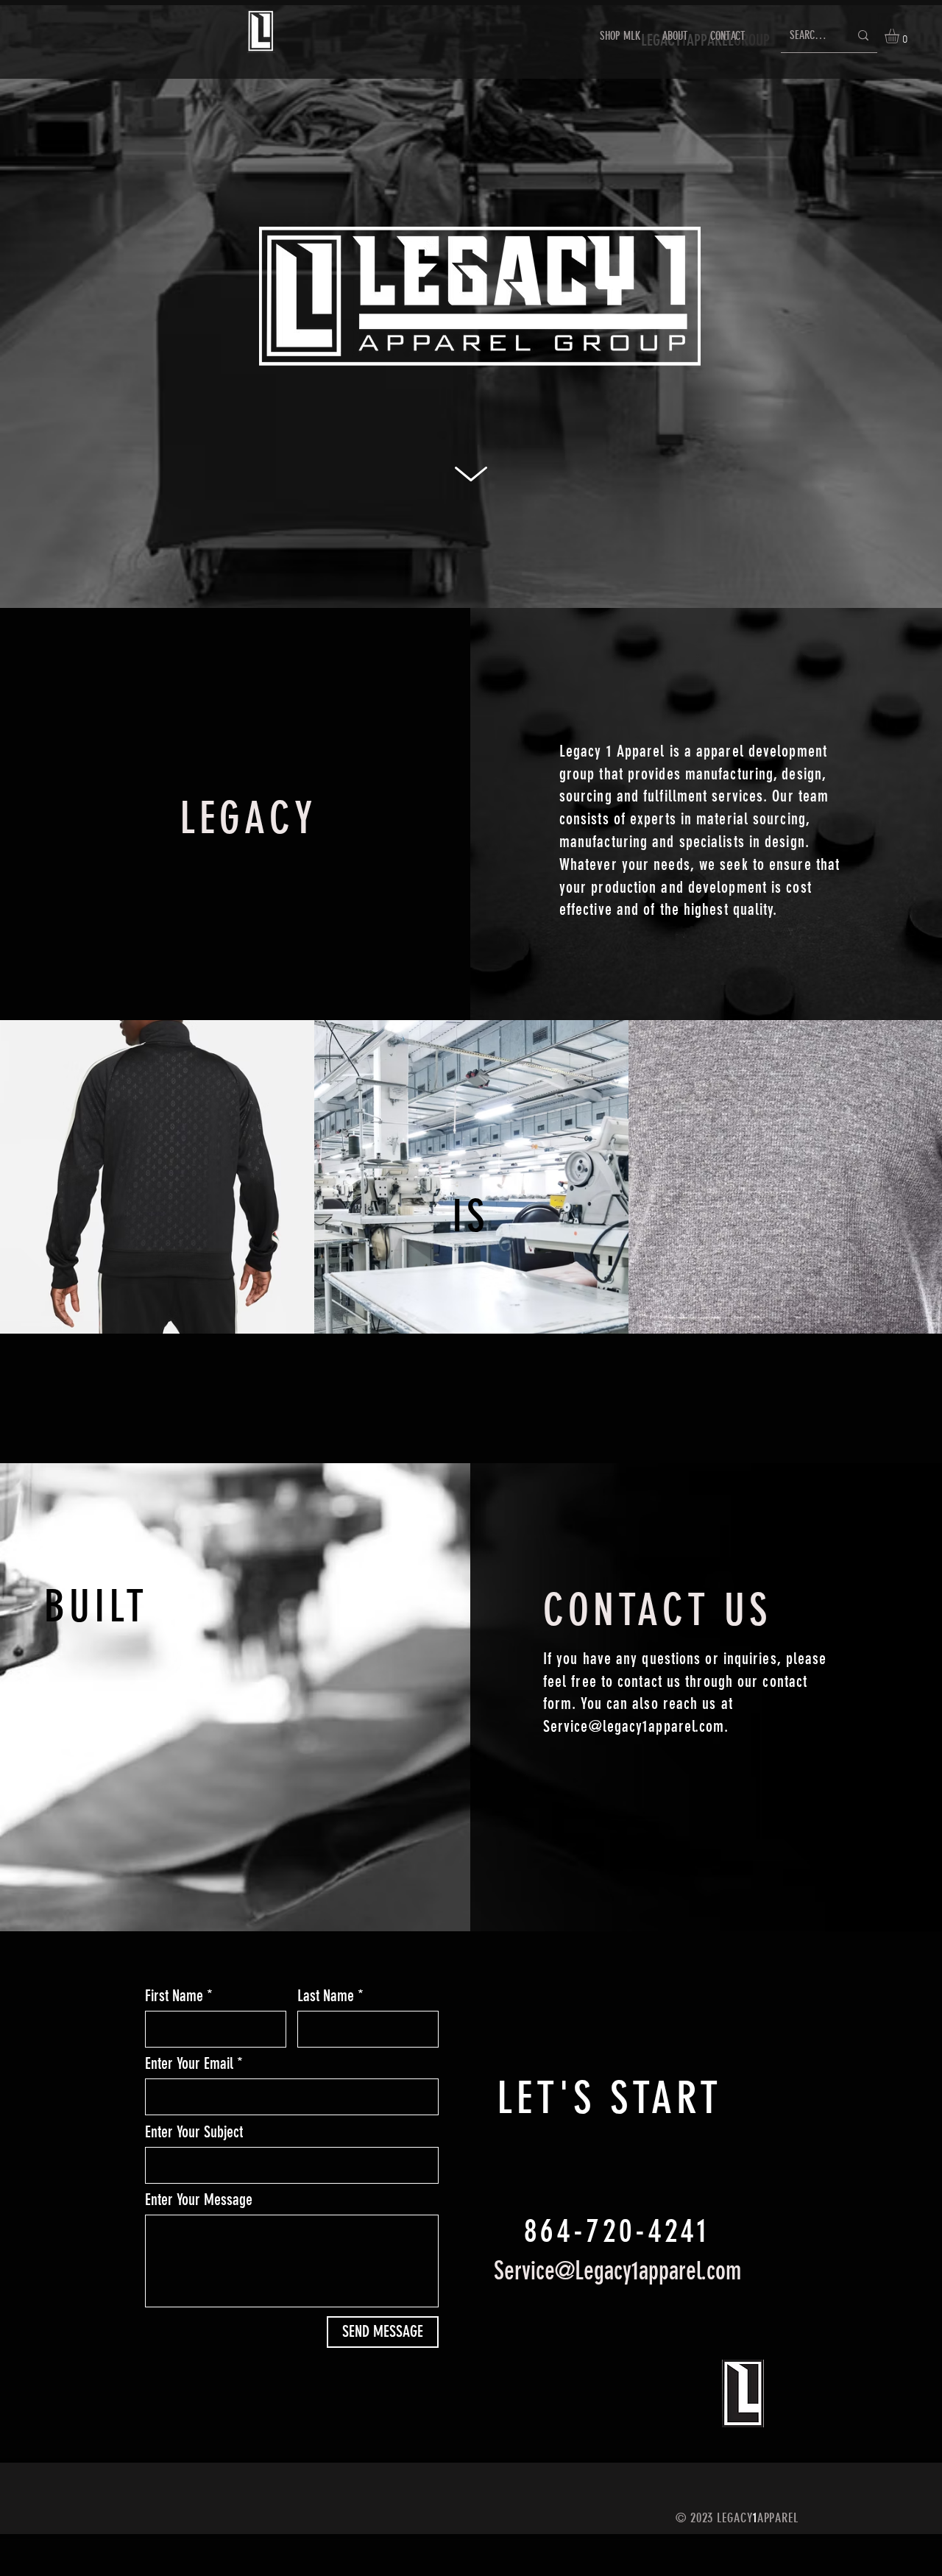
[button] (900, 36)
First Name (174, 1996)
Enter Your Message (199, 2200)
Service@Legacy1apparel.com (617, 2271)
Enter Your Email (189, 2064)
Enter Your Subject (194, 2132)
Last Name (326, 1996)
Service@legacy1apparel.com (634, 1726)
